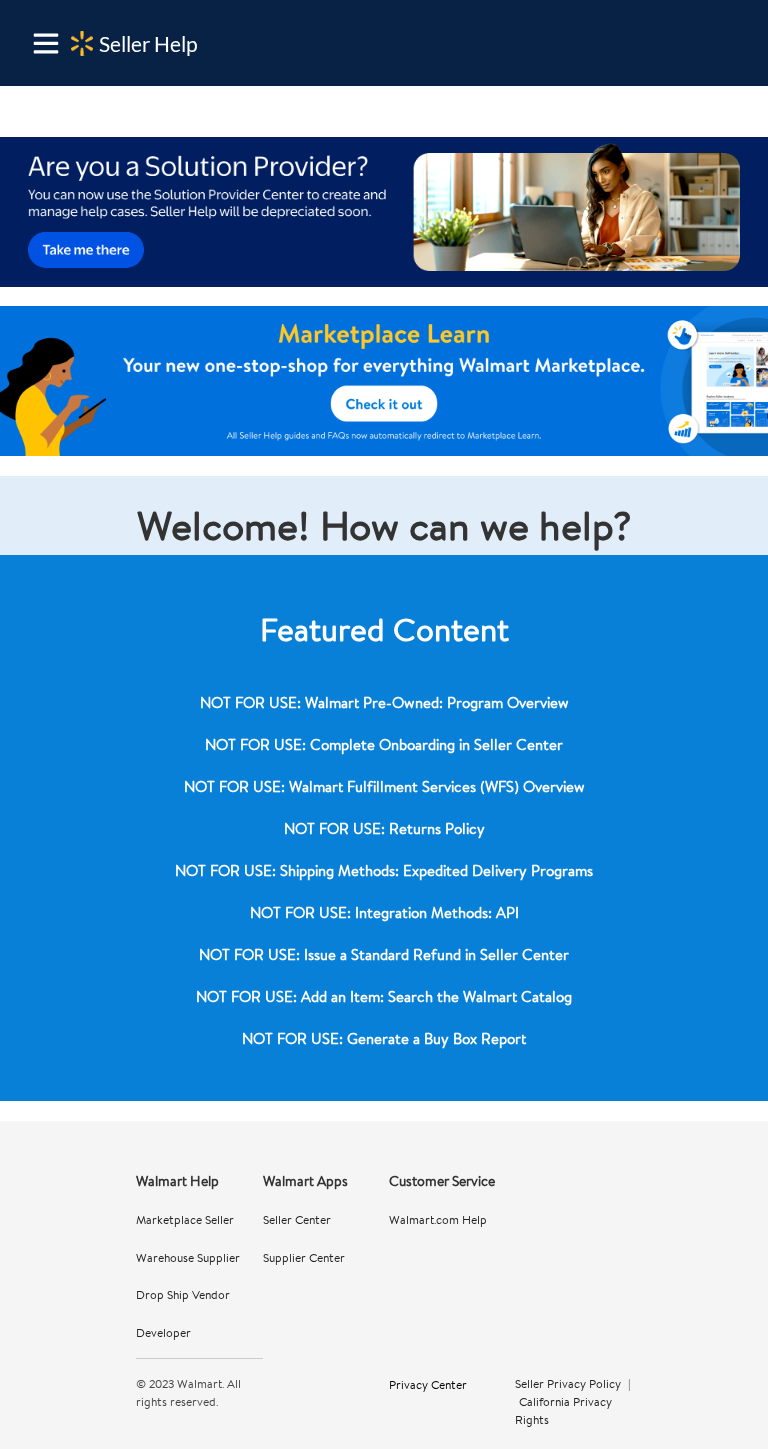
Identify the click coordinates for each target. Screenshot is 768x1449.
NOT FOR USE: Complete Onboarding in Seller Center (384, 744)
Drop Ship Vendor (183, 1294)
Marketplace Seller (185, 1219)
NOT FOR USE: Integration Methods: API (384, 912)
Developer (163, 1332)
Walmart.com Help (438, 1219)
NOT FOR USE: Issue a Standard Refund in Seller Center (384, 954)
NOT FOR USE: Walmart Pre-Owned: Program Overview (384, 702)
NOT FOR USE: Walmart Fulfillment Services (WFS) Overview (384, 786)
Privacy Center (428, 1384)
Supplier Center (304, 1257)
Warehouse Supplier (188, 1257)
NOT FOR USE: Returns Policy (384, 828)
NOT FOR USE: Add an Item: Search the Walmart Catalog (384, 996)
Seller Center (297, 1219)
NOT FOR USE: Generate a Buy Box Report (384, 1038)
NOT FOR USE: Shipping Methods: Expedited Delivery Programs (384, 870)
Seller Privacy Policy (568, 1383)
